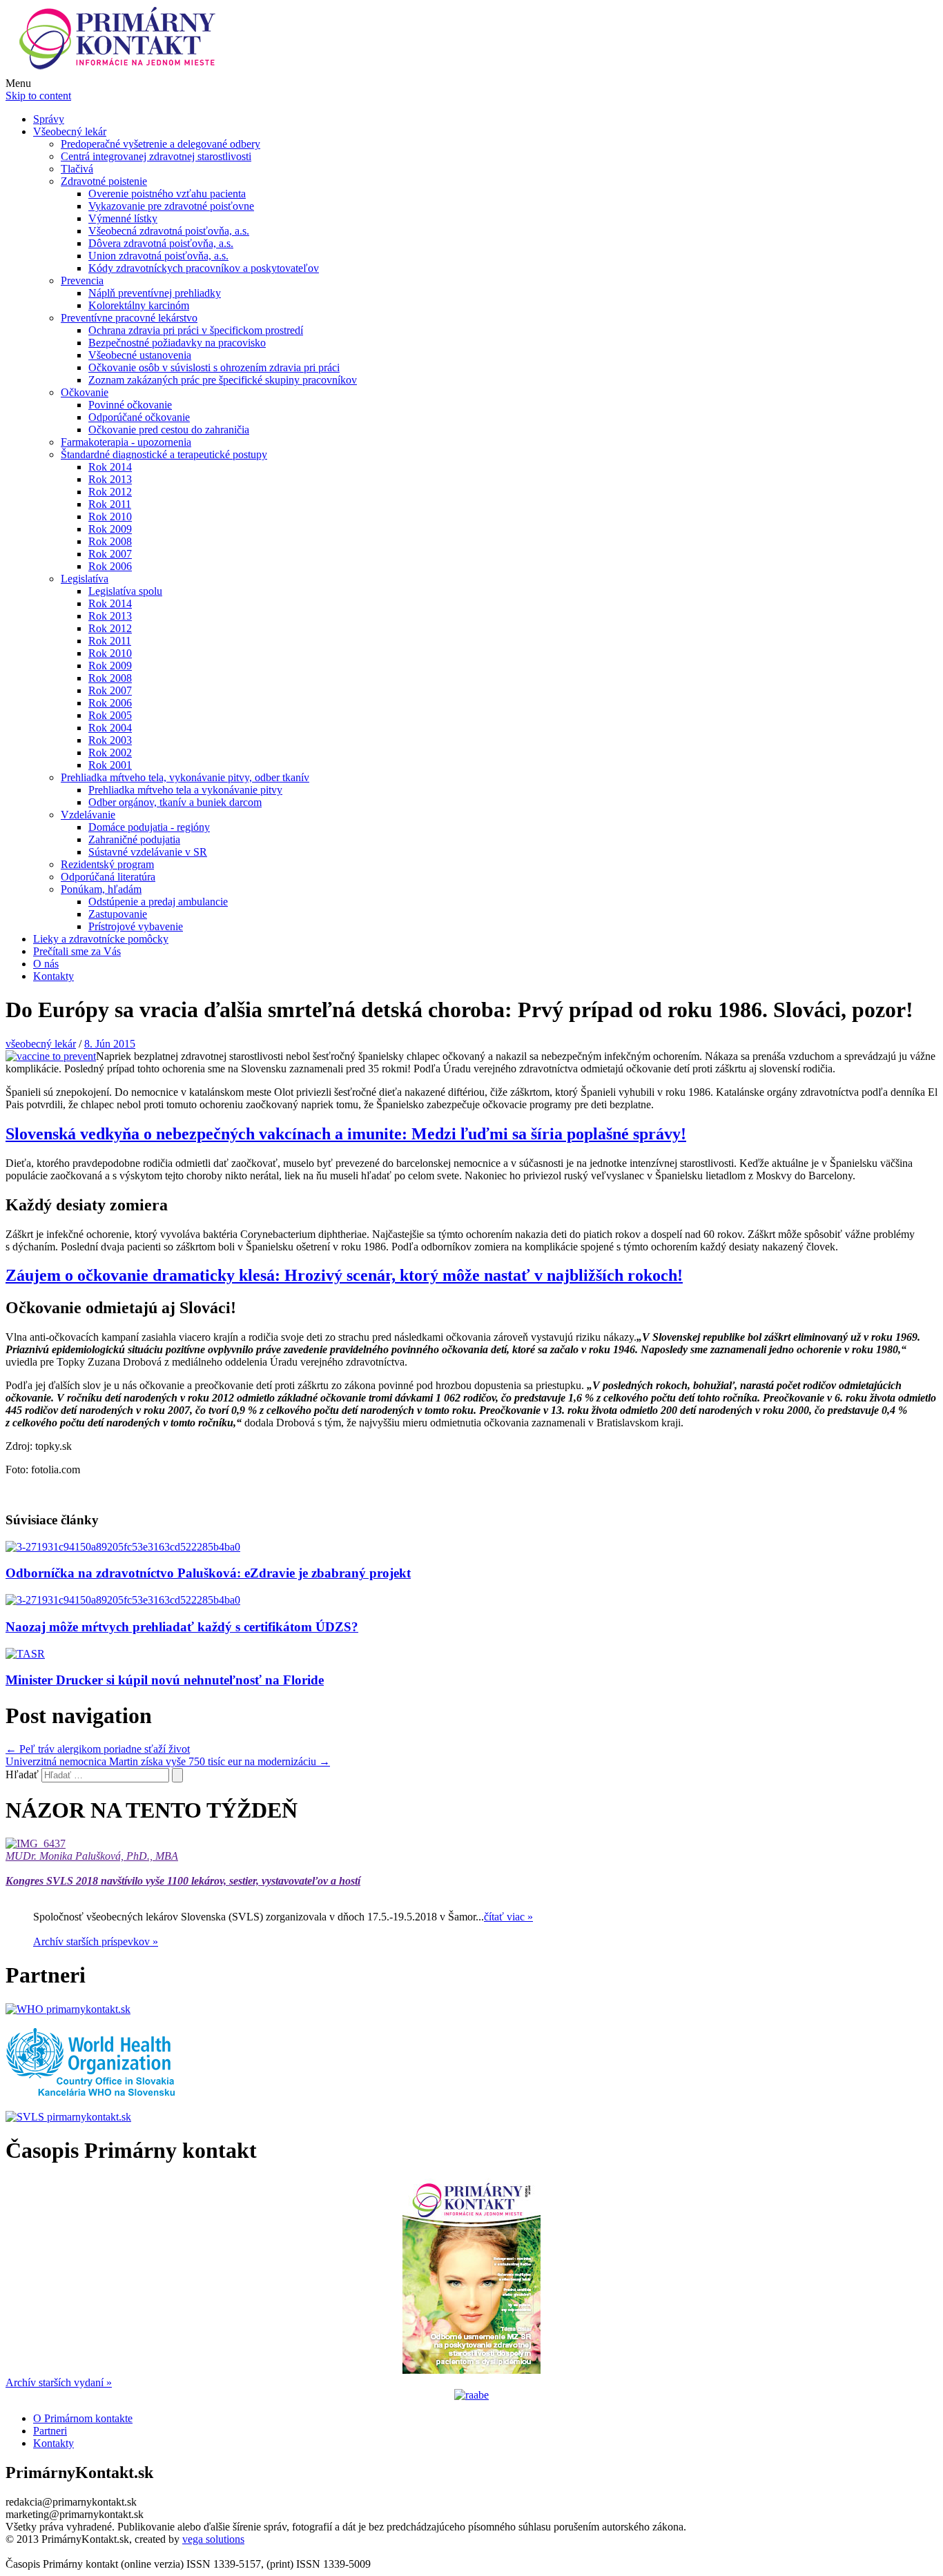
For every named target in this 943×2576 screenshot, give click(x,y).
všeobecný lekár (41, 1044)
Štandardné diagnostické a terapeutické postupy (164, 454)
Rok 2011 (110, 504)
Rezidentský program (107, 864)
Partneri (50, 2431)
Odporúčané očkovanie (139, 417)
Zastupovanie (118, 914)
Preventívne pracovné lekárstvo (129, 318)
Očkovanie (85, 392)
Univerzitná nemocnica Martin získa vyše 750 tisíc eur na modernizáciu (168, 1761)
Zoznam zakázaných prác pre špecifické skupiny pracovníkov (223, 380)
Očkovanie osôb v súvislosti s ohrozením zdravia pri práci (214, 367)
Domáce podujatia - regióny (149, 827)
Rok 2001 (110, 765)
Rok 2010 (110, 517)
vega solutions (213, 2539)
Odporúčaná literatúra (108, 877)
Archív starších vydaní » (59, 2382)
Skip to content (38, 96)
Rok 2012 (110, 492)
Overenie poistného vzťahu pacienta (167, 194)
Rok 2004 (110, 728)
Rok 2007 (110, 554)
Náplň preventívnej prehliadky (155, 293)
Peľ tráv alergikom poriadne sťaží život (98, 1749)
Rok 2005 (110, 715)
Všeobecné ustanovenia (140, 355)
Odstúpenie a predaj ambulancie (158, 902)
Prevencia (82, 281)
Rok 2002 (110, 753)
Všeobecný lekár (70, 131)
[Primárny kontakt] (121, 71)
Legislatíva (85, 579)
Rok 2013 (110, 479)
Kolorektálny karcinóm (139, 305)
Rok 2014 (110, 467)
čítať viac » (508, 1917)
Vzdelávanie (88, 815)
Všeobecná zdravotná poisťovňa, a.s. (169, 231)
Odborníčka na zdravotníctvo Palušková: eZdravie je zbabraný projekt (208, 1573)
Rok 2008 (110, 541)
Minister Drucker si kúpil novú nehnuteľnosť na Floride (165, 1680)
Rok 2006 (110, 566)
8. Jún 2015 (110, 1044)
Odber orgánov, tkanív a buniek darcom (175, 802)
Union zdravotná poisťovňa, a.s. (158, 256)
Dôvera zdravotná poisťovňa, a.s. (161, 243)
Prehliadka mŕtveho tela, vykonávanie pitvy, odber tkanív (185, 777)
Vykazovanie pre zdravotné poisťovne (171, 206)
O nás (46, 964)
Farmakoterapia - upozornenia (126, 442)
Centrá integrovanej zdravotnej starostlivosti (156, 156)
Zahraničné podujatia (134, 839)
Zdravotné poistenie (104, 181)
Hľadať (22, 1774)
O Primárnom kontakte (83, 2418)
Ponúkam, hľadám (101, 889)
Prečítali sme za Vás (77, 951)
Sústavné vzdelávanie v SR (148, 852)
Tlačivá (77, 169)
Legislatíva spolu (125, 591)
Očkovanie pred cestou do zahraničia (169, 430)
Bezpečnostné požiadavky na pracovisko (177, 343)
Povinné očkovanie (130, 405)
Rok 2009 (110, 529)
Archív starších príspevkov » (96, 1941)
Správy (49, 119)
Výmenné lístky (123, 218)
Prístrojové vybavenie (136, 926)
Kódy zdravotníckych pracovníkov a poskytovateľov (204, 268)
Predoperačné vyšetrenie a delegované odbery (161, 144)
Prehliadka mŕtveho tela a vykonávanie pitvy (185, 790)
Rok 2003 (110, 740)
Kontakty (54, 976)
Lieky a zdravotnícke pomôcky (101, 939)
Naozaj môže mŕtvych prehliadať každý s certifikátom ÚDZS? (182, 1627)
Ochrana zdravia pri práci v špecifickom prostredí (196, 330)
